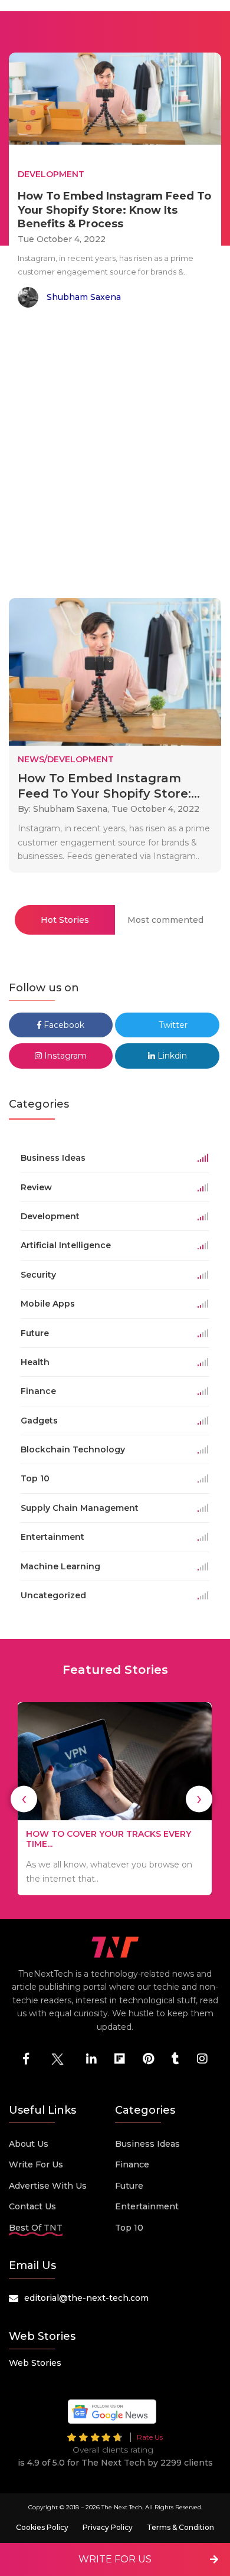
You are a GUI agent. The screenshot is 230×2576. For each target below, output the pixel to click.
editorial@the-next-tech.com (86, 2298)
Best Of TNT (36, 2228)
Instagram (64, 1056)
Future (129, 2186)
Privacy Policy (108, 2527)
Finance (132, 2164)
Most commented (165, 920)
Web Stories (35, 2363)
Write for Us (36, 2164)
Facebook (63, 1025)
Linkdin (171, 1056)
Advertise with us (48, 2186)
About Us (29, 2144)
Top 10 (129, 2228)
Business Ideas (147, 2144)
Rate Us (150, 2437)
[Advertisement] (115, 455)
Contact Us (32, 2206)
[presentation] (24, 1799)
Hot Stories (65, 920)
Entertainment (147, 2206)
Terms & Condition (180, 2527)
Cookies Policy (42, 2527)
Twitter (172, 1025)
